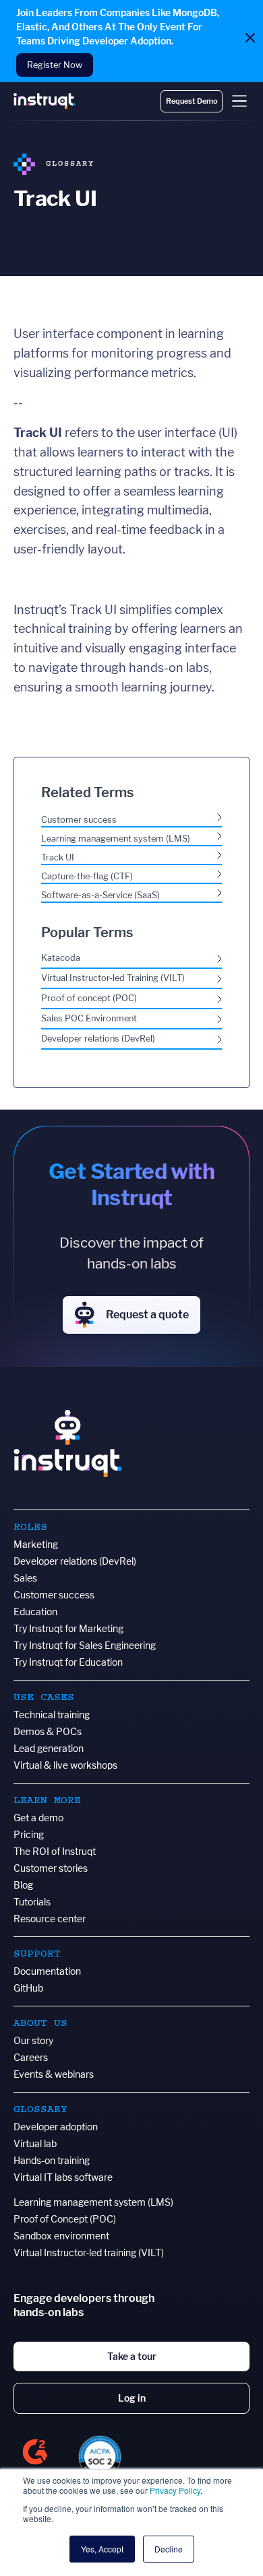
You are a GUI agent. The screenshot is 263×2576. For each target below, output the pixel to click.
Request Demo (192, 101)
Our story (33, 2040)
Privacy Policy (175, 2490)
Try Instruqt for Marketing (68, 1628)
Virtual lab (35, 2143)
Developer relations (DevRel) (75, 1561)
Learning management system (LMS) (93, 2202)
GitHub (28, 1988)
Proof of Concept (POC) (65, 2219)
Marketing (36, 1544)
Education (35, 1612)
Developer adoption (56, 2127)
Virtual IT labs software (63, 2177)
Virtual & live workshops (65, 1765)
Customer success (54, 1595)
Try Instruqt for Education (68, 1662)
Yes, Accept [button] (102, 2549)
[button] (239, 101)
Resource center (50, 1919)
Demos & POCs (48, 1731)
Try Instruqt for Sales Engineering (85, 1645)
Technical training (52, 1715)
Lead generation (49, 1748)
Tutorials (32, 1902)
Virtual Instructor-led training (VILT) (89, 2252)
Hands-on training (52, 2160)
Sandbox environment (61, 2236)
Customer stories (51, 1868)
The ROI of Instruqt (55, 1851)
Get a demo (38, 1818)
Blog (23, 1885)
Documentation (47, 1971)
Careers (31, 2057)
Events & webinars (54, 2074)
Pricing (29, 1834)
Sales (25, 1578)
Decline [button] (169, 2549)
